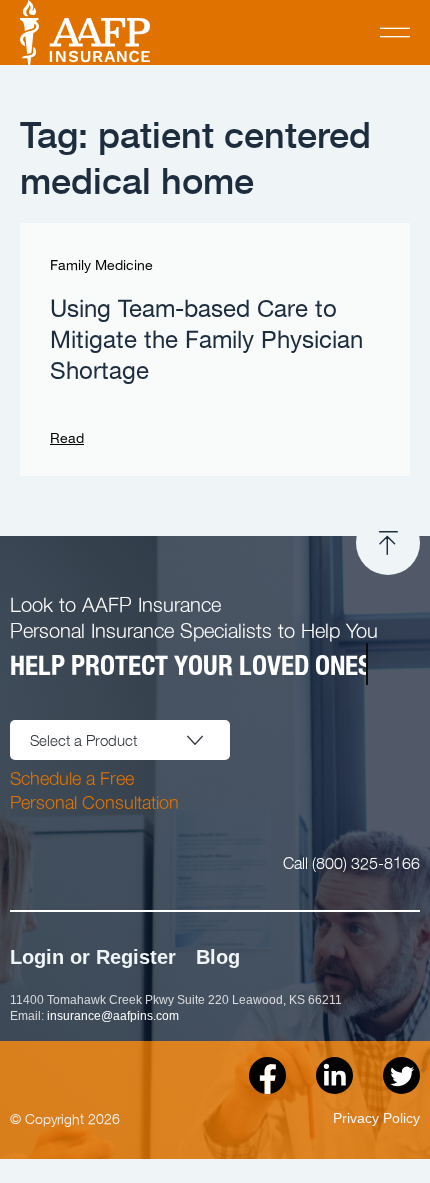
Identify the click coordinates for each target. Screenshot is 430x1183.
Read (67, 439)
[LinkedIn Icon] (334, 1075)
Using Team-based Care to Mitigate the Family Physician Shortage (206, 341)
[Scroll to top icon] (388, 543)
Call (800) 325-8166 (351, 862)
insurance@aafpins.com (113, 1016)
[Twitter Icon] (401, 1075)
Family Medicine (101, 266)
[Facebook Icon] (267, 1075)
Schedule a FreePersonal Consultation (94, 789)
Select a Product (83, 740)
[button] (395, 32)
